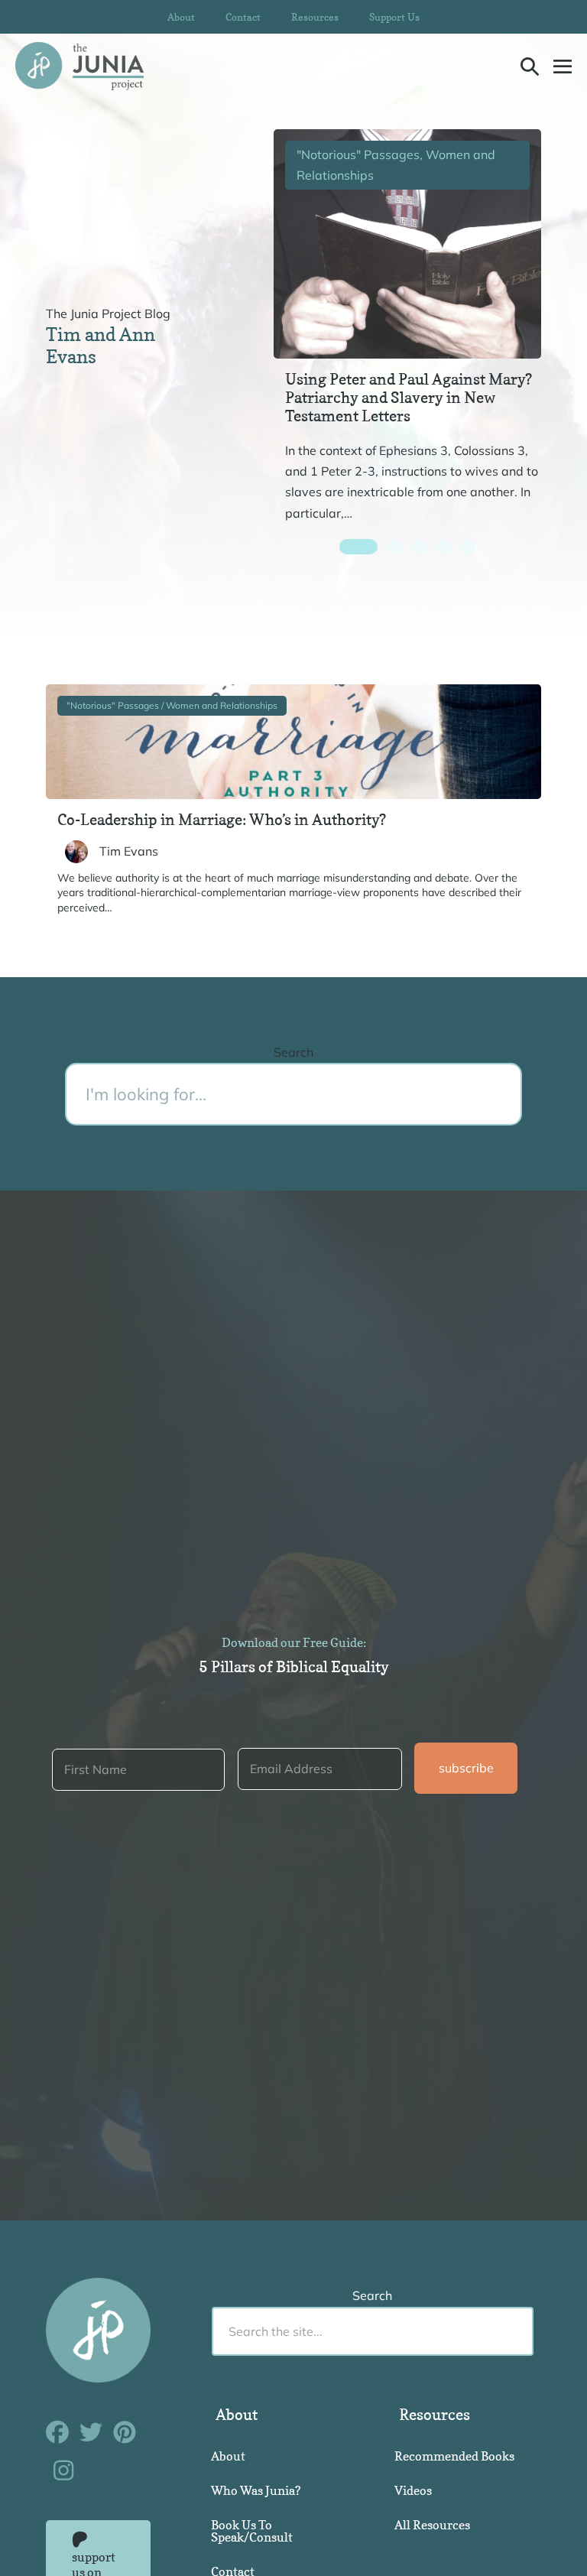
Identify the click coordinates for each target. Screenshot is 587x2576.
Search (293, 1052)
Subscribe (466, 1768)
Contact (243, 17)
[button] (530, 66)
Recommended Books (454, 2456)
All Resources (432, 2525)
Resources (315, 17)
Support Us (394, 17)
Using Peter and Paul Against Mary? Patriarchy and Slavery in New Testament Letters (409, 398)
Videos (413, 2490)
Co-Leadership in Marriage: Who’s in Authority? (222, 820)
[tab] (358, 547)
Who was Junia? (256, 2490)
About (181, 17)
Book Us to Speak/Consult (252, 2531)
